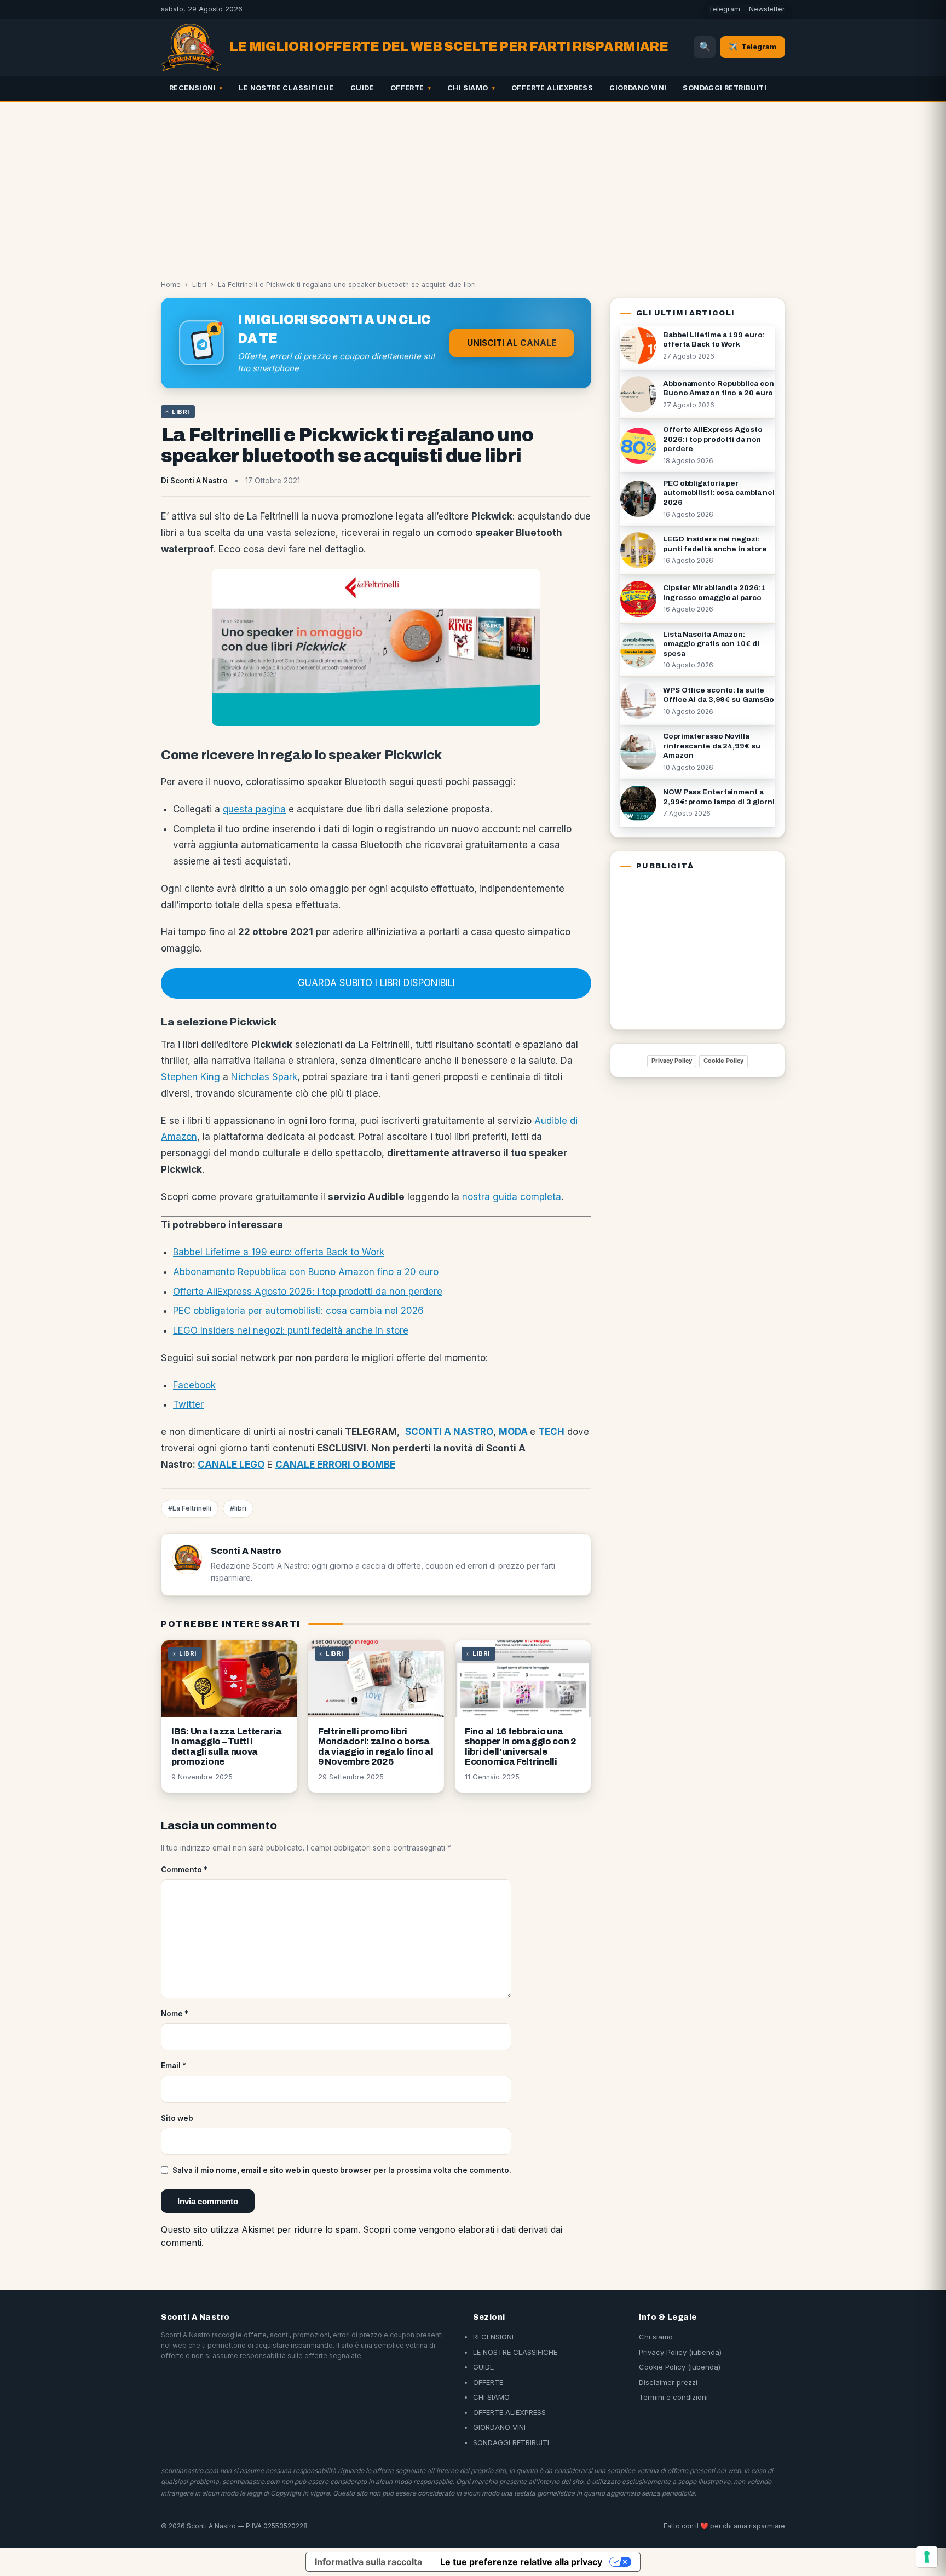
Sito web (177, 2118)
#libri (238, 1508)
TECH (551, 1432)
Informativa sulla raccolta (368, 2562)
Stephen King (191, 1077)
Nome (175, 2014)
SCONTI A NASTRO (449, 1432)
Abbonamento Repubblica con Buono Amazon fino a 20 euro (306, 1272)
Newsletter (767, 9)
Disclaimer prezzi (668, 2382)
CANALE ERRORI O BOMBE (335, 1465)
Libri (199, 284)
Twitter (188, 1404)
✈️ (752, 47)
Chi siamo (656, 2337)
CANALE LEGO (231, 1465)
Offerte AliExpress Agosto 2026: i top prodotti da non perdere (308, 1292)
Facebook (194, 1385)
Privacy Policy (672, 1061)
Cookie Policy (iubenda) (680, 2367)
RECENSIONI (192, 88)
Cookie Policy (723, 1061)
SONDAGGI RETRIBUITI (725, 88)
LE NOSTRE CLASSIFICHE (286, 88)
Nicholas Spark (264, 1077)
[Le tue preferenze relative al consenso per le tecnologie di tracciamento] (927, 2557)
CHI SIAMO (468, 88)
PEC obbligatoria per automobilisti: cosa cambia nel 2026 (298, 1311)
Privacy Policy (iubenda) (680, 2352)
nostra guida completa (512, 1197)
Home (171, 284)
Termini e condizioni (673, 2397)
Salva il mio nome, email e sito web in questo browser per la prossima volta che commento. (342, 2170)
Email (174, 2066)
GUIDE (362, 88)
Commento (184, 1870)
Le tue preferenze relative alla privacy (521, 2562)
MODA (513, 1432)
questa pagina (254, 809)
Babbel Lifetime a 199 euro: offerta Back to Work (279, 1252)
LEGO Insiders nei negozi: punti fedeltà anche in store (291, 1330)
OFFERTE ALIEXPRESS (552, 88)
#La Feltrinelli (190, 1508)
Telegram (724, 9)
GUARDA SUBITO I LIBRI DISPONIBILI (376, 983)
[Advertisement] (473, 185)
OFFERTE (407, 88)
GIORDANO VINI (638, 88)
